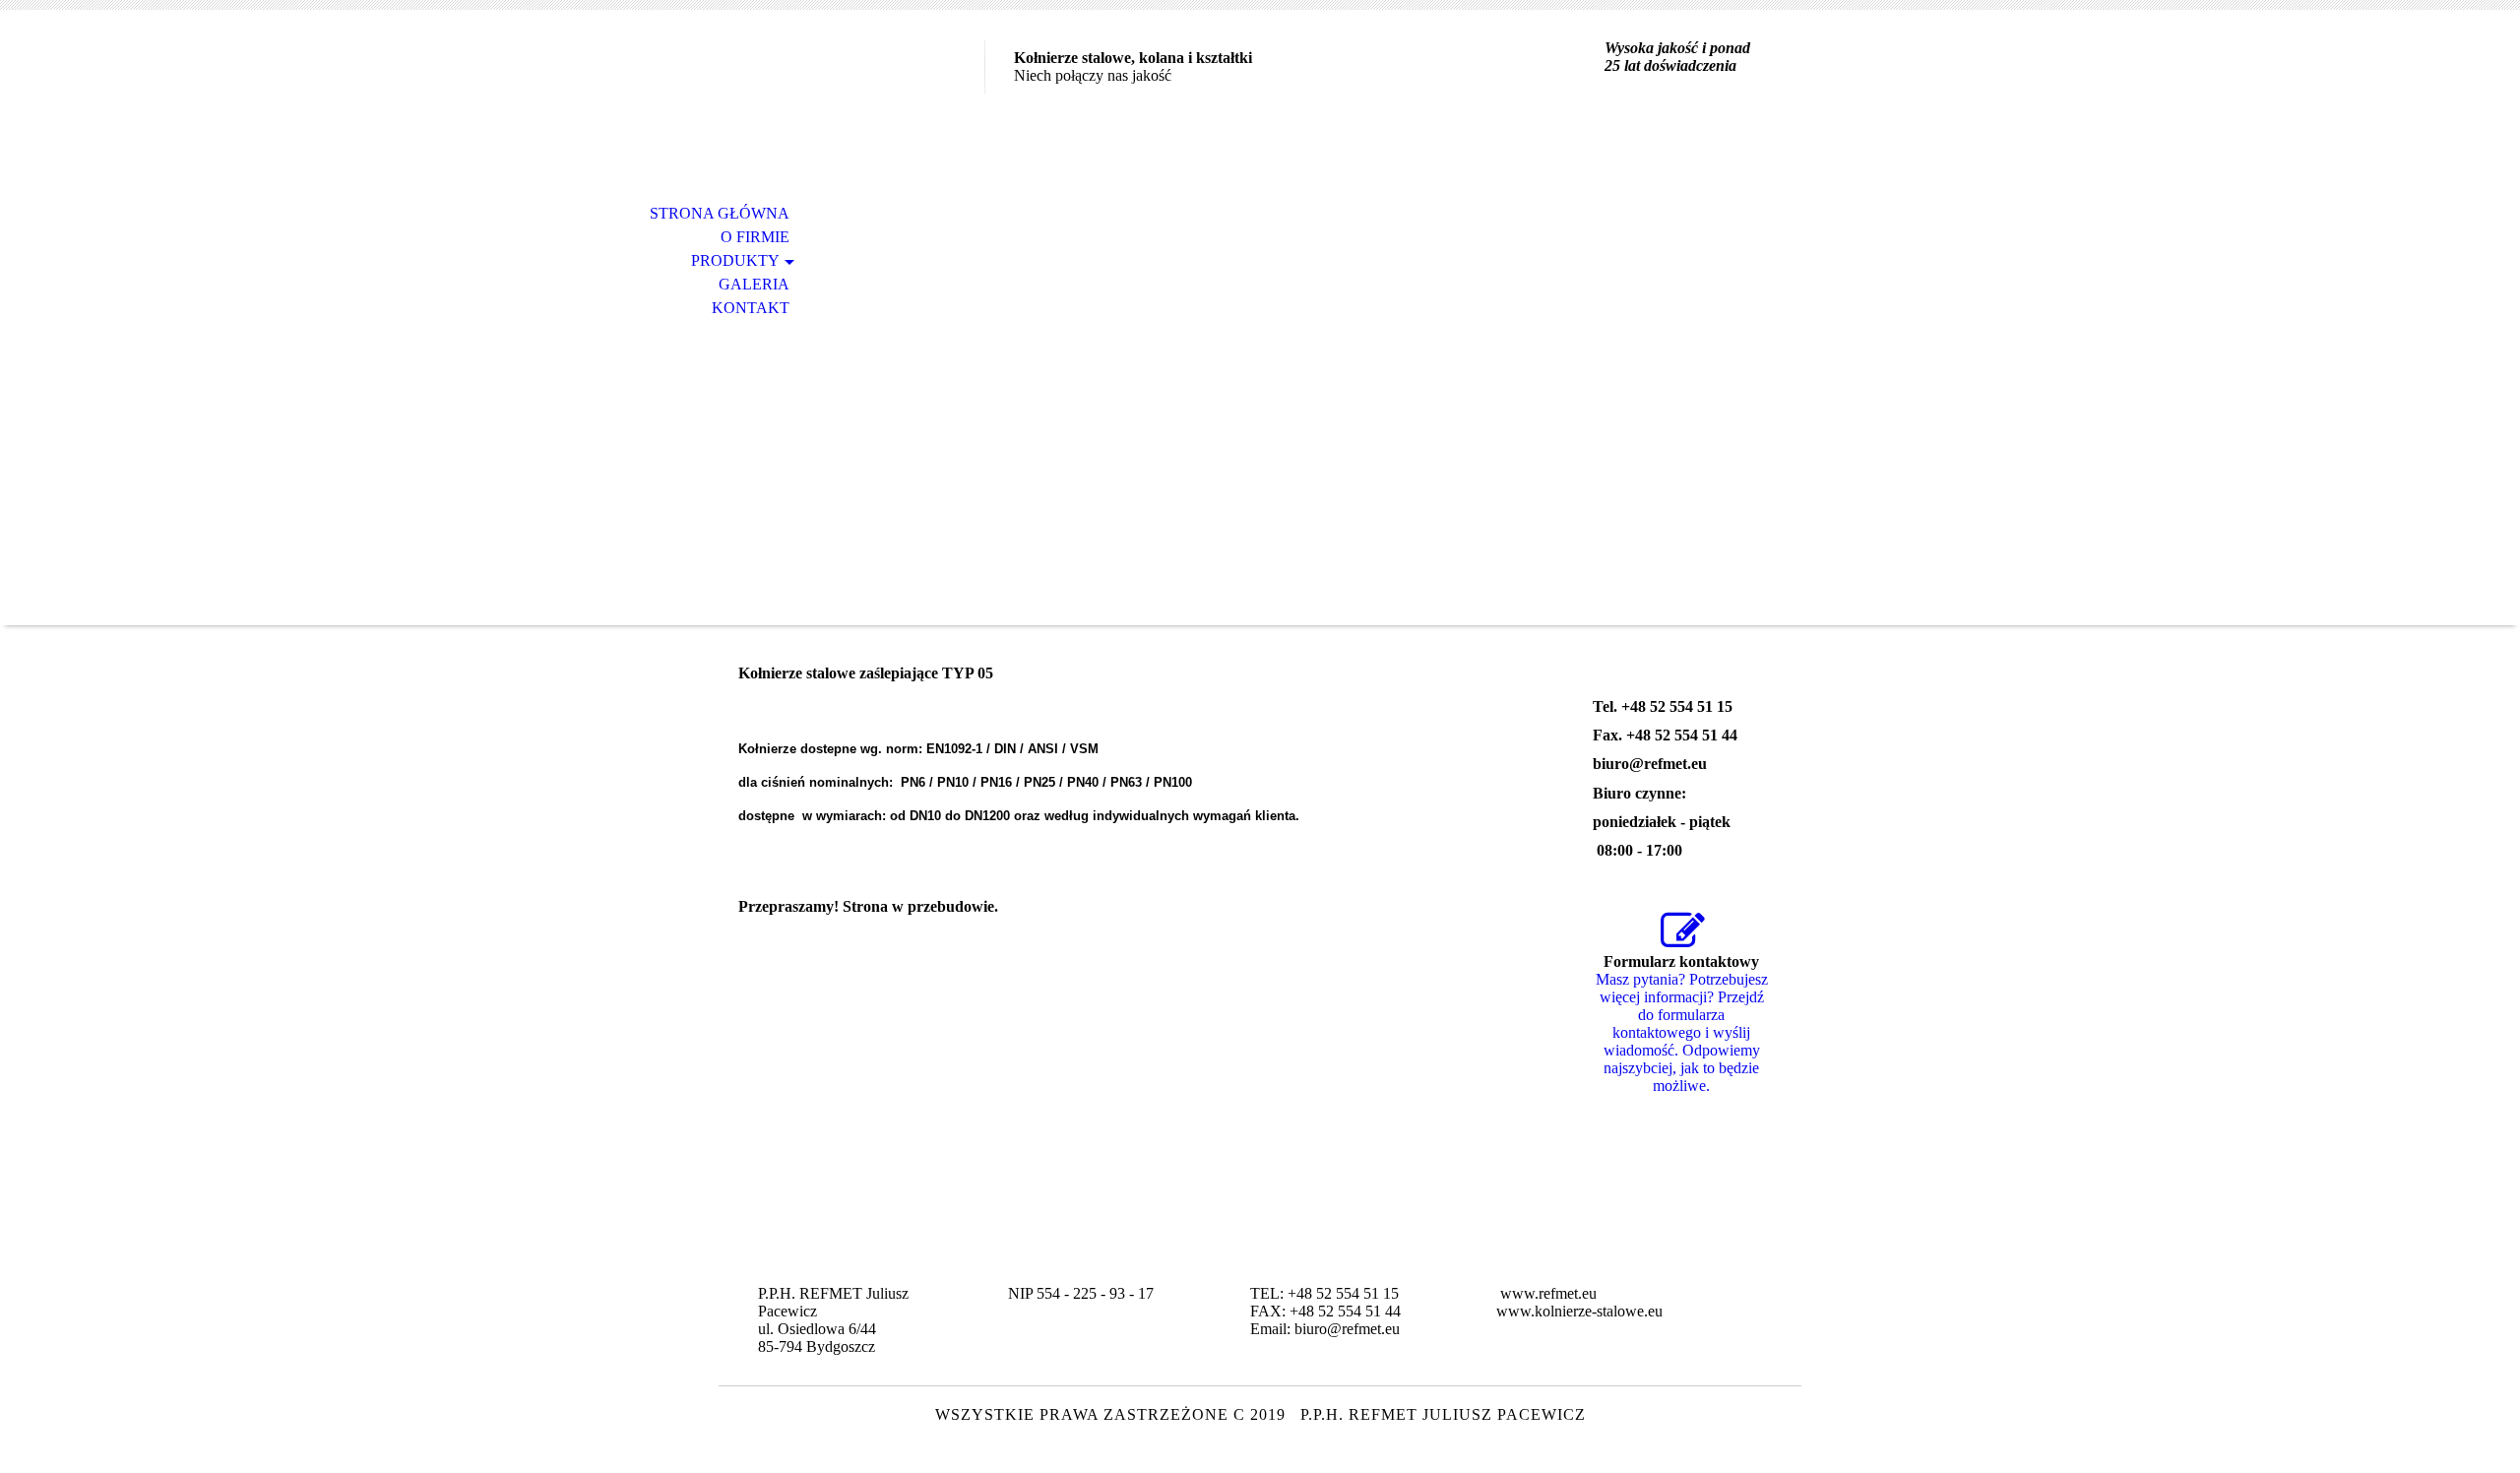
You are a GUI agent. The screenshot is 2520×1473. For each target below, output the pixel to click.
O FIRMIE (755, 237)
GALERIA (754, 284)
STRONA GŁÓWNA (720, 213)
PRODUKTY (735, 260)
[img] (851, 96)
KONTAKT (751, 308)
